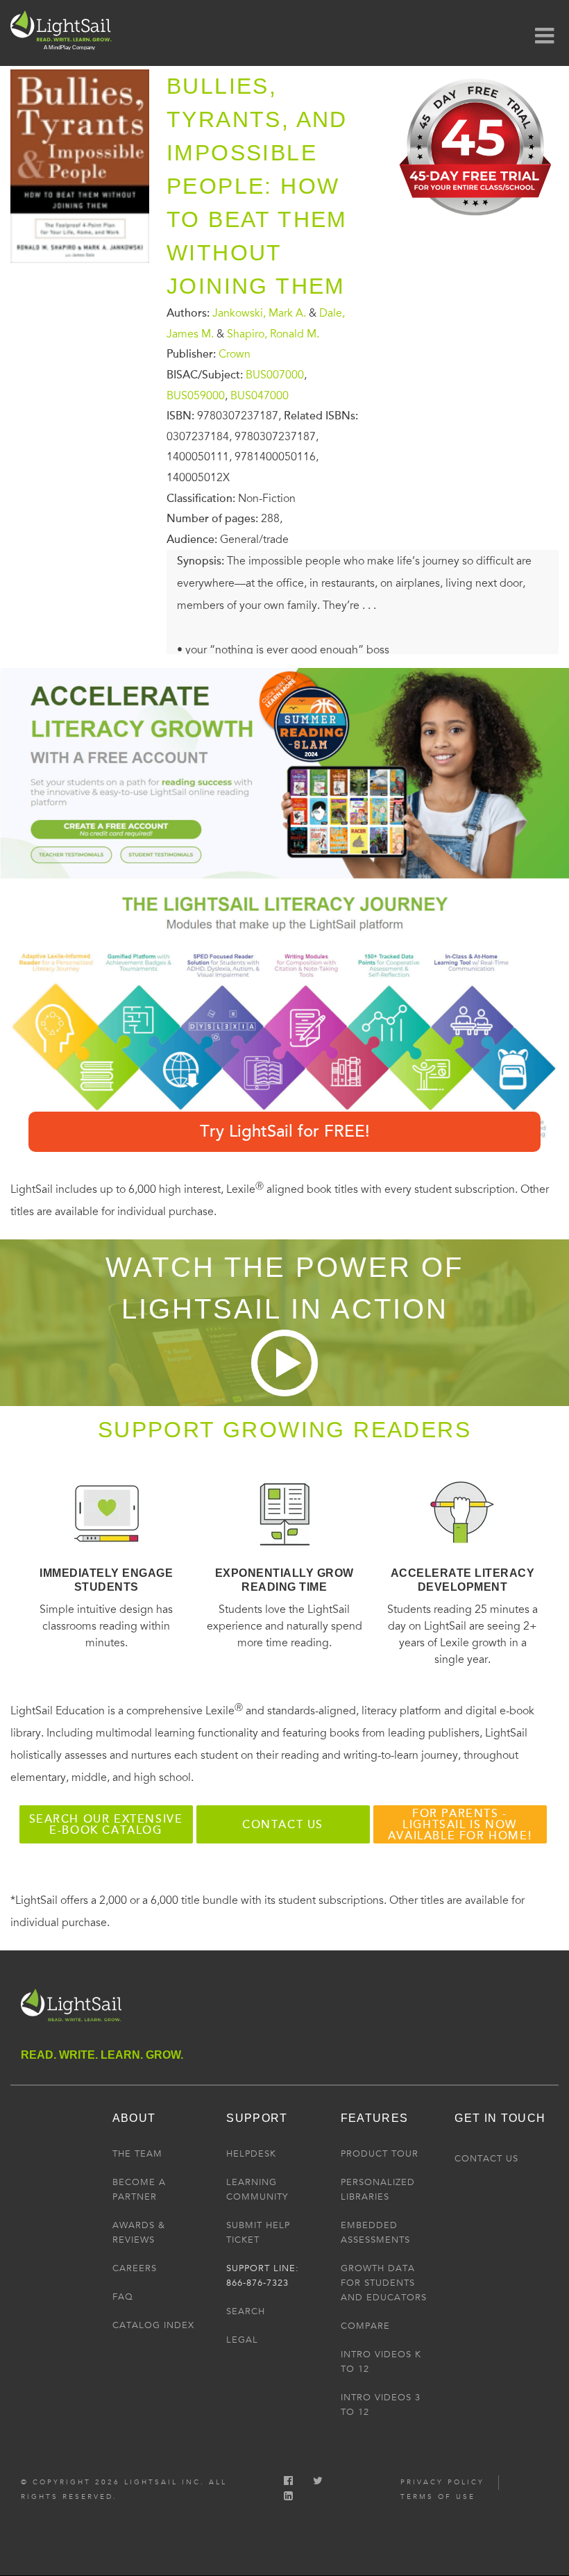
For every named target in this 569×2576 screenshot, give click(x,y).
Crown (235, 354)
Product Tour (380, 2154)
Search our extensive (106, 1825)
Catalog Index (153, 2325)
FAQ (123, 2297)
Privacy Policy (442, 2482)
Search (246, 2311)
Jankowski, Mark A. (259, 313)
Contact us (283, 1825)
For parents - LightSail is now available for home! (460, 1825)
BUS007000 (275, 375)
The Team (137, 2154)
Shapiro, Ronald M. (273, 333)
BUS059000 (196, 395)
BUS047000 (260, 395)
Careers (135, 2268)
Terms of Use (438, 2497)
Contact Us (486, 2159)
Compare (365, 2326)
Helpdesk (251, 2154)
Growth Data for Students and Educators (384, 2283)
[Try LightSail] (477, 221)
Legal (242, 2340)
